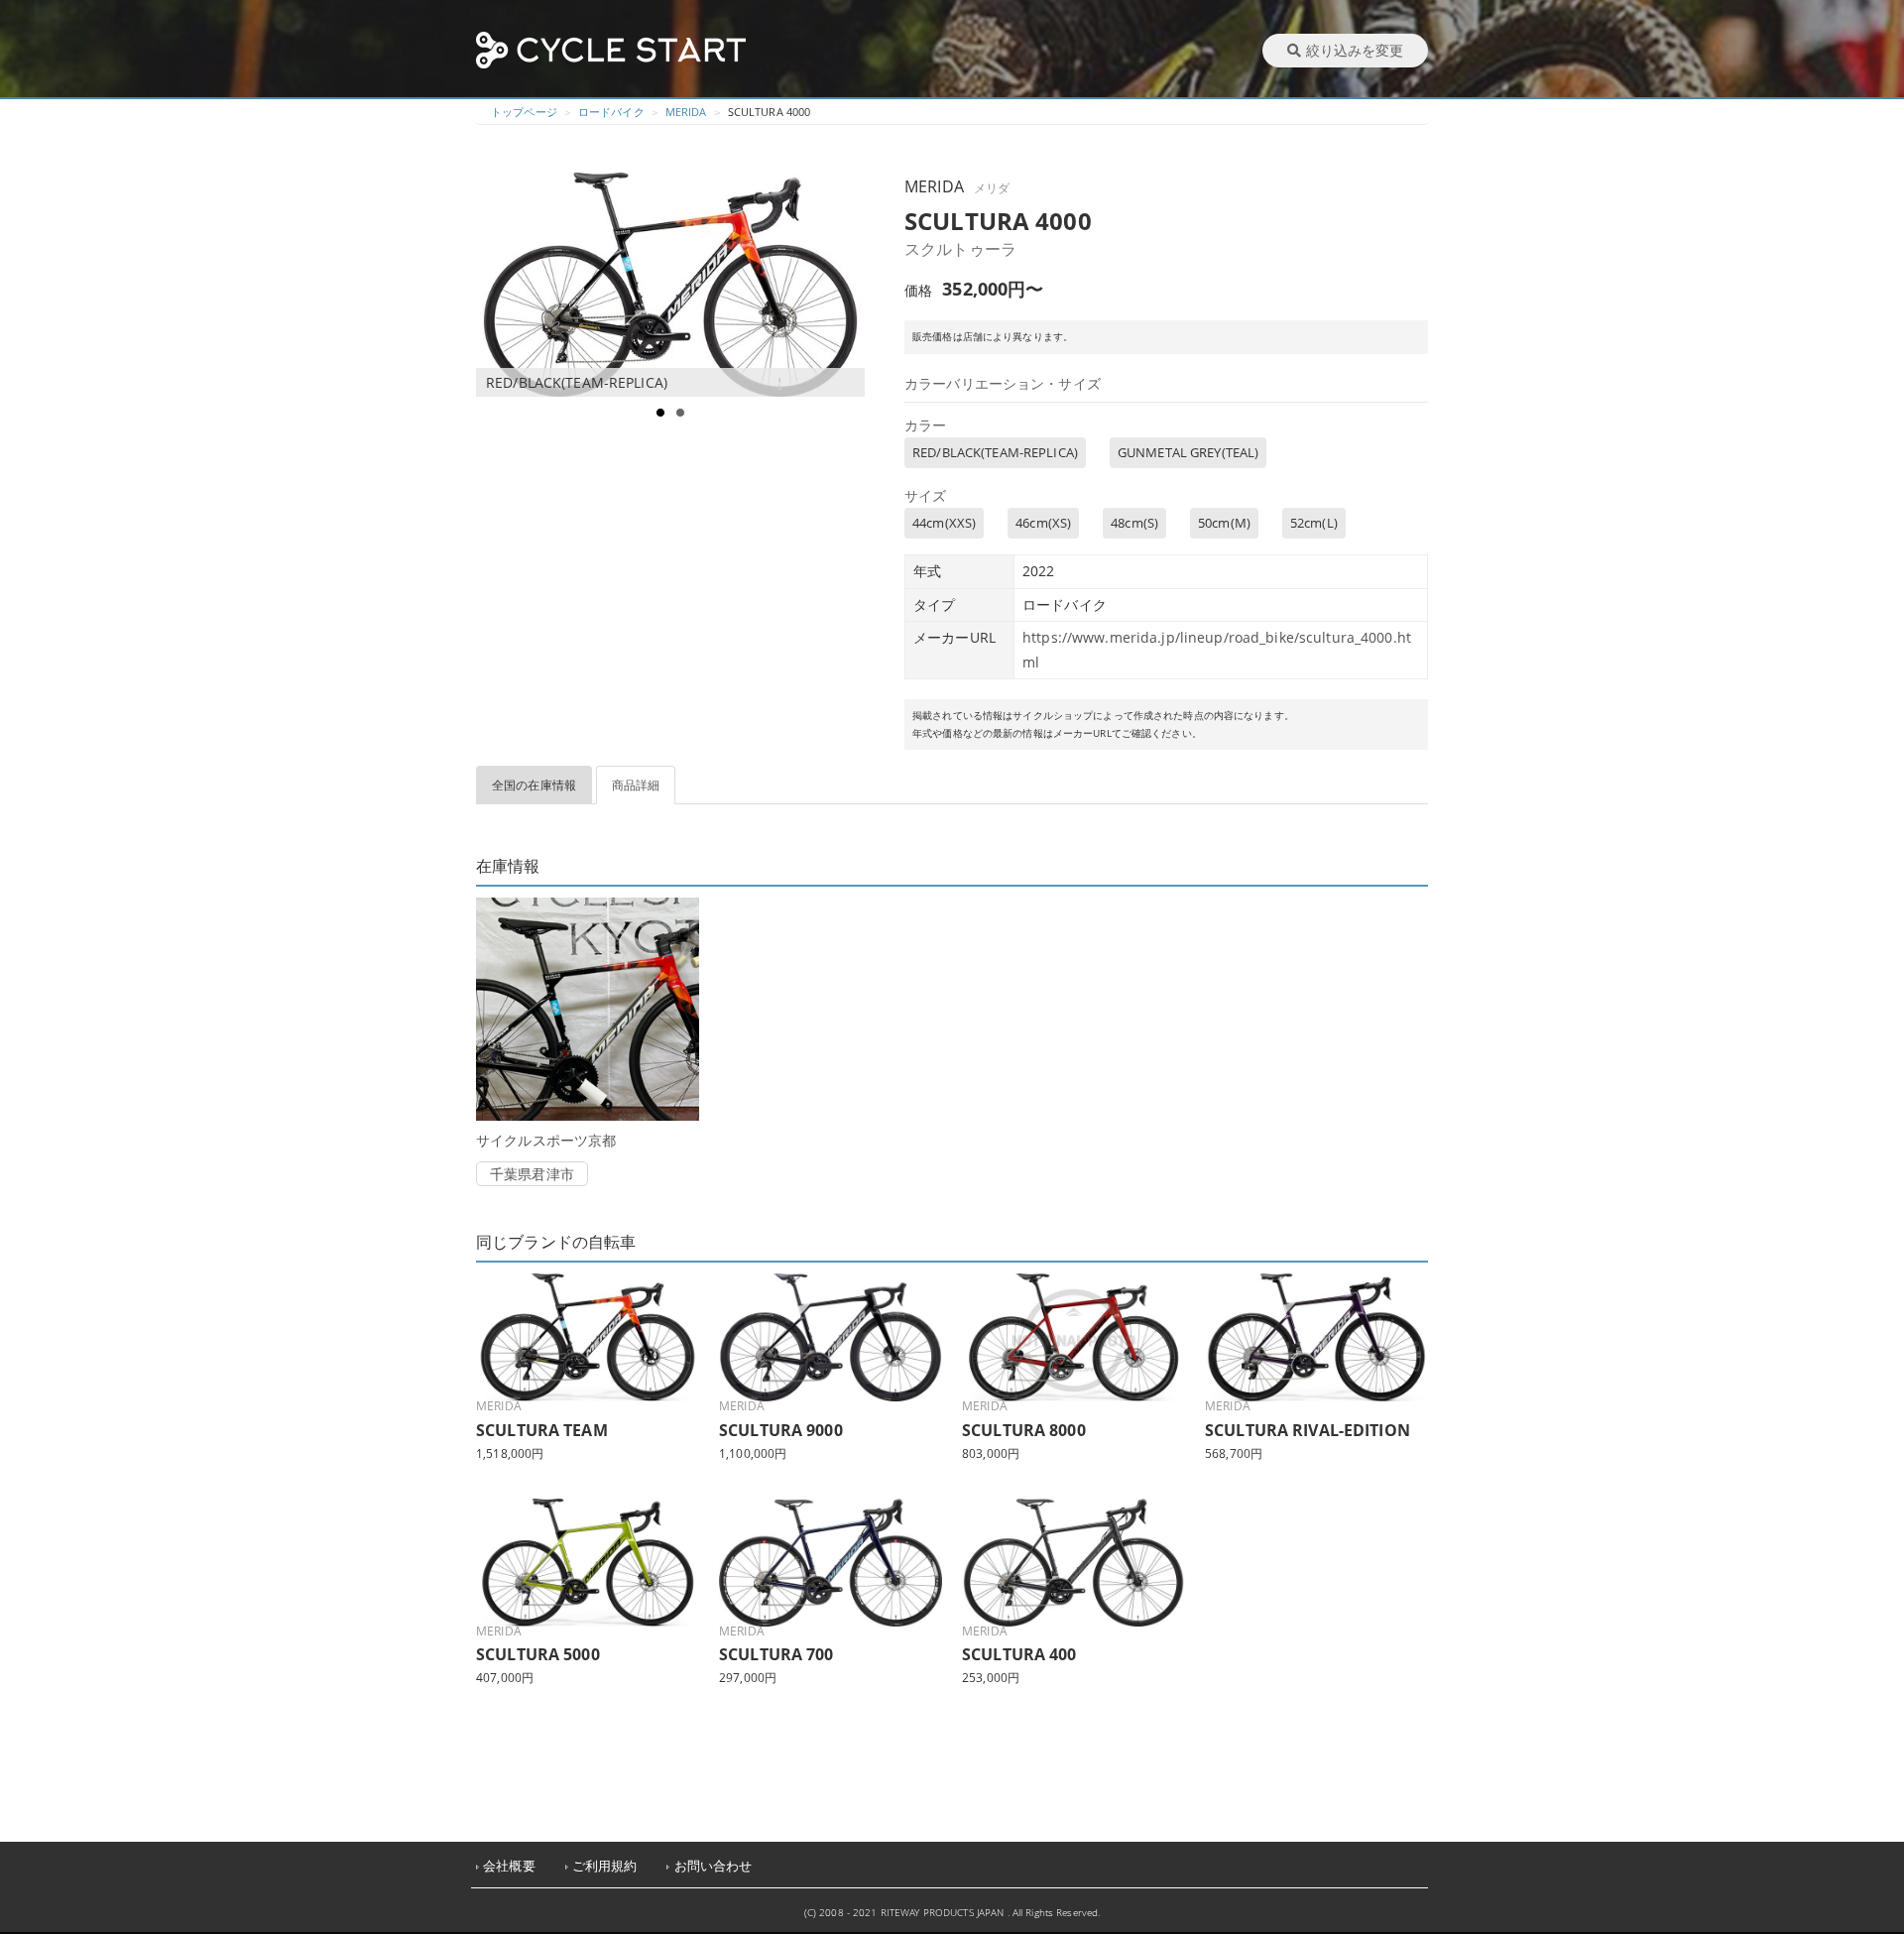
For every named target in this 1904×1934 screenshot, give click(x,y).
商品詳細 (636, 785)
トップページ (524, 112)
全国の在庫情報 (534, 785)
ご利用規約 (605, 1866)
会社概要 (509, 1866)
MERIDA (686, 112)
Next (849, 285)
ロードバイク (611, 112)
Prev (502, 285)
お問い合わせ (714, 1866)
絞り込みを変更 (1355, 50)
